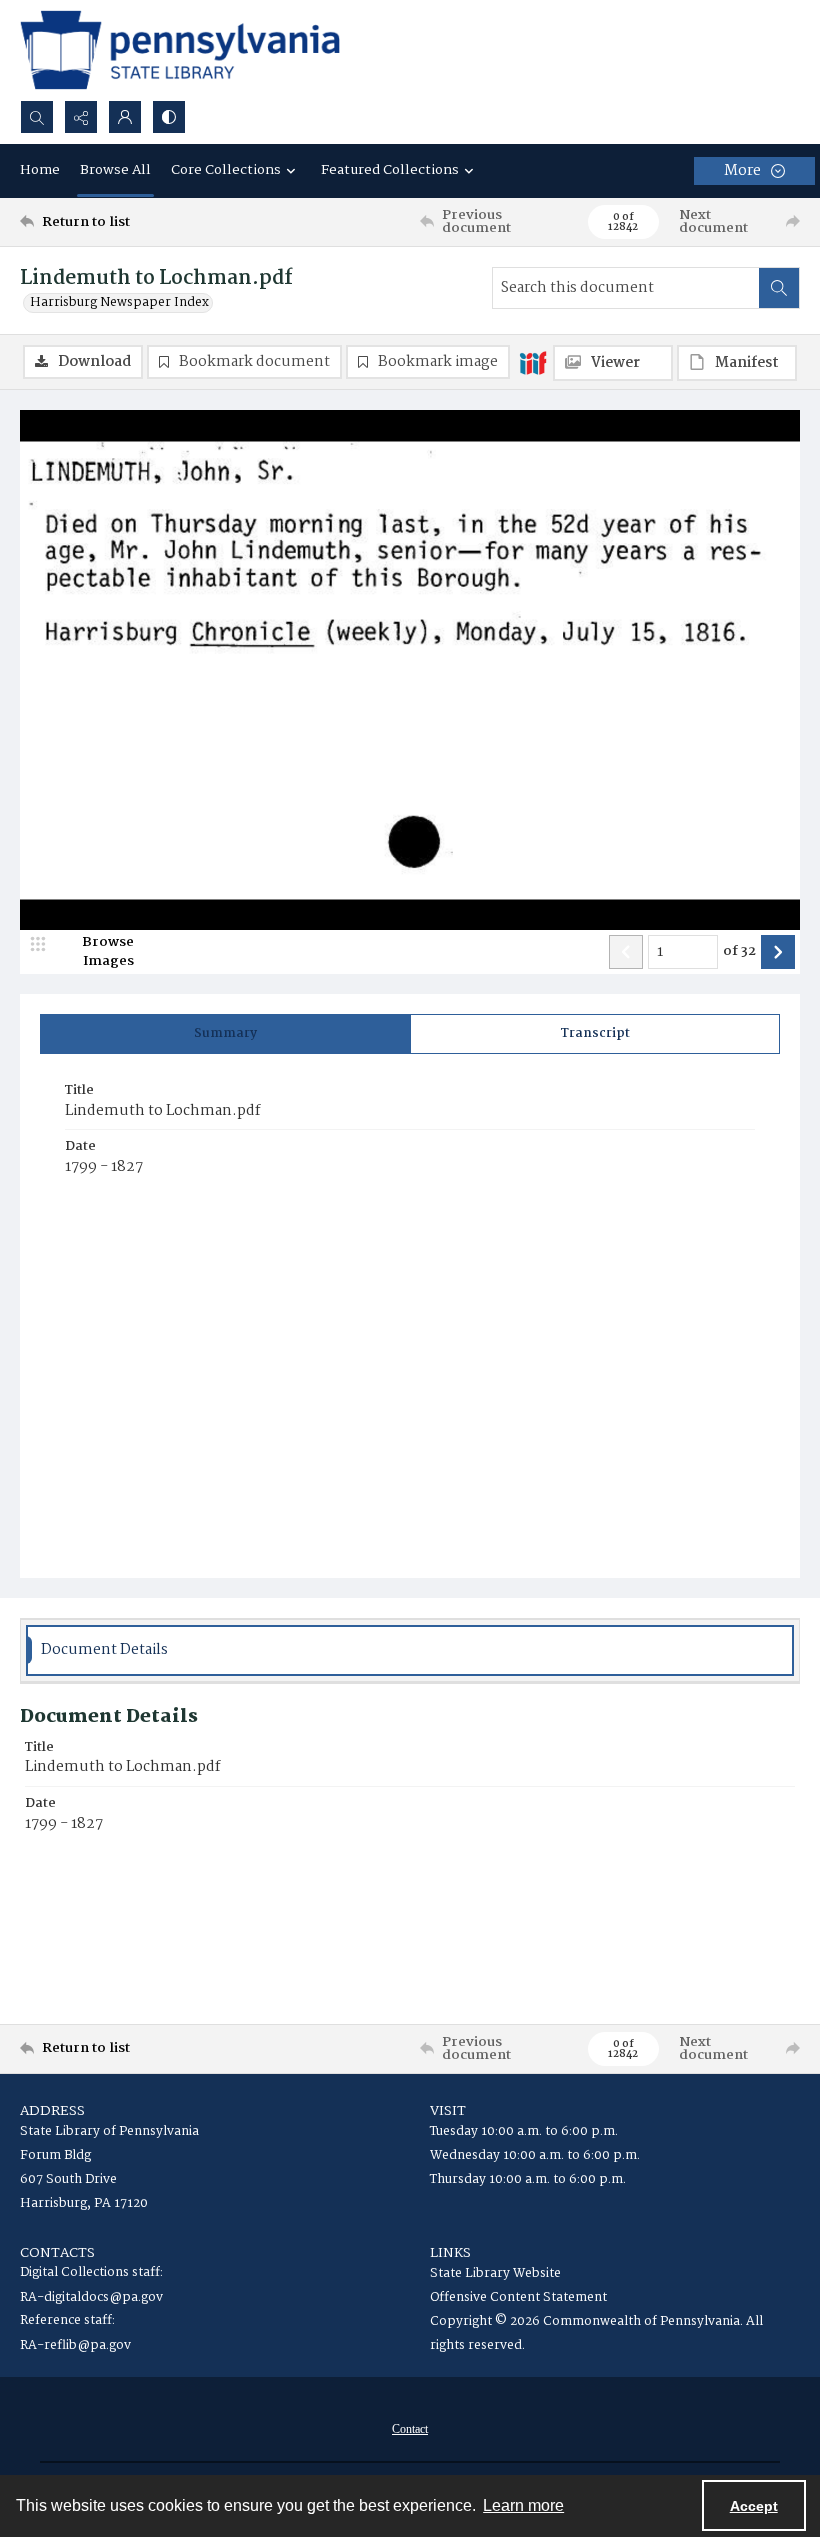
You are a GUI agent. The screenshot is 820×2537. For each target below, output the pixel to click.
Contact (410, 2429)
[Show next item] (778, 952)
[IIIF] (533, 362)
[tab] (225, 1034)
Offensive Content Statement (518, 2297)
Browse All (115, 170)
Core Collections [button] (226, 170)
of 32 (739, 952)
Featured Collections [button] (390, 170)
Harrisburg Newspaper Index (119, 303)
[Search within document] (779, 288)
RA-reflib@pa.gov (75, 2345)
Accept (754, 2506)
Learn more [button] (523, 2505)
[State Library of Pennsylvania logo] (180, 50)
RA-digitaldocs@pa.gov (91, 2297)
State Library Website (495, 2273)
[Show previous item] (626, 952)
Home (40, 170)
